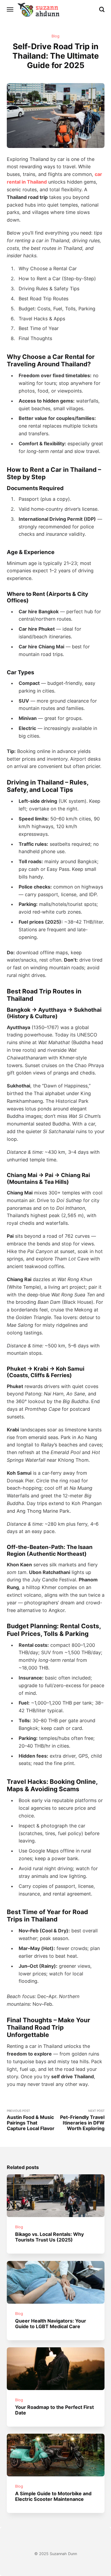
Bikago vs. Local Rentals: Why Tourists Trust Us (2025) (49, 2237)
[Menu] (10, 9)
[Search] (102, 9)
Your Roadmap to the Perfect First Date (54, 2410)
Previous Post (31, 2120)
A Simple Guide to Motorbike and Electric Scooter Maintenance (53, 2496)
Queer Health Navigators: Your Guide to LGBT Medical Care (51, 2323)
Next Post (82, 2120)
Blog (55, 36)
